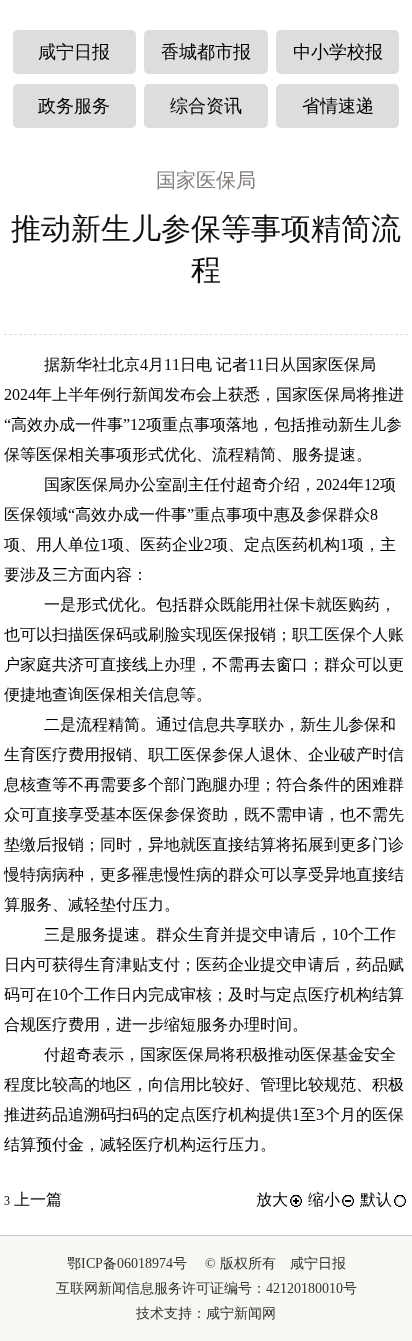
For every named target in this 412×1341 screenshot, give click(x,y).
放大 (272, 1199)
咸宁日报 (74, 52)
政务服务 (74, 106)
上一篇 (33, 1199)
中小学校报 (338, 52)
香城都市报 (206, 52)
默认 (376, 1199)
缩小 (324, 1199)
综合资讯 (206, 106)
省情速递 (338, 106)
